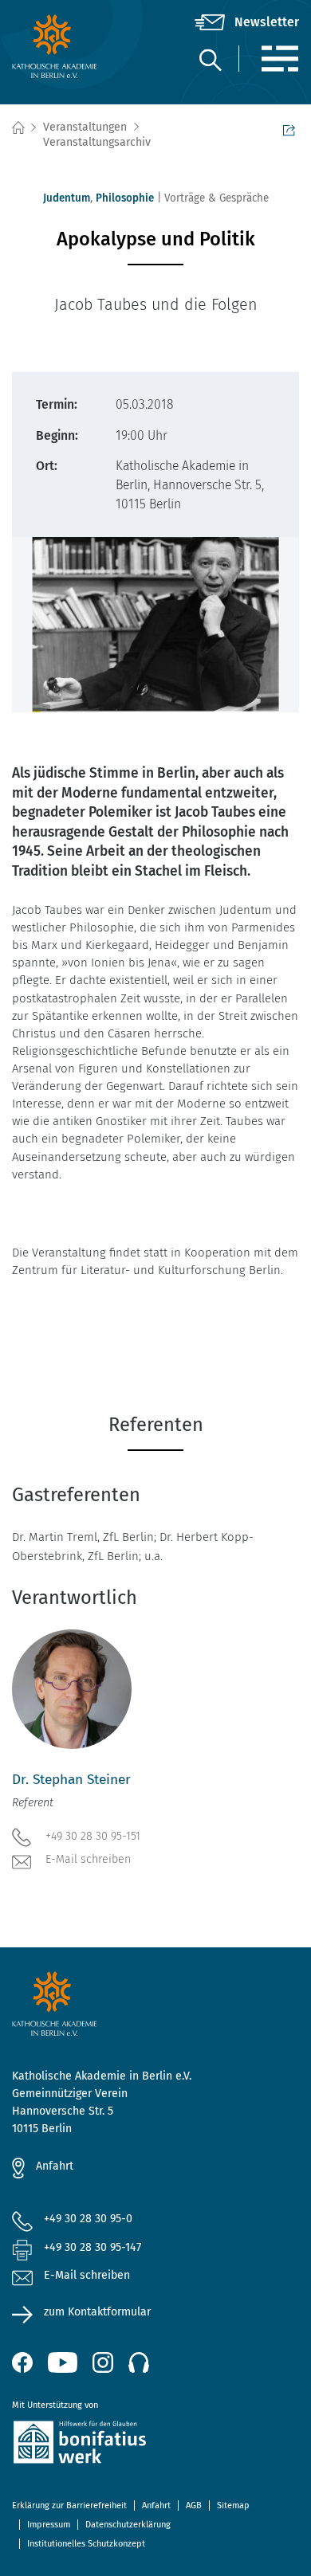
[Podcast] (139, 2362)
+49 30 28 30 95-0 (88, 2219)
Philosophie (125, 198)
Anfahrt (55, 2166)
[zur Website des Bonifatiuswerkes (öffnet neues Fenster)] (155, 2445)
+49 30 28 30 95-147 (93, 2247)
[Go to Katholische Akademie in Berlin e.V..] (18, 128)
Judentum (67, 198)
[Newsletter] (247, 22)
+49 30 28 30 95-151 (93, 1836)
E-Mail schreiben (88, 1859)
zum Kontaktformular (97, 2312)
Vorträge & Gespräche (217, 198)
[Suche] (210, 59)
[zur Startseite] (60, 46)
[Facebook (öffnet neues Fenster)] (22, 2362)
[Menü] (280, 59)
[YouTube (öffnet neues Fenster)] (63, 2362)
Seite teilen (291, 128)
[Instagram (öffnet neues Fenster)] (103, 2362)
